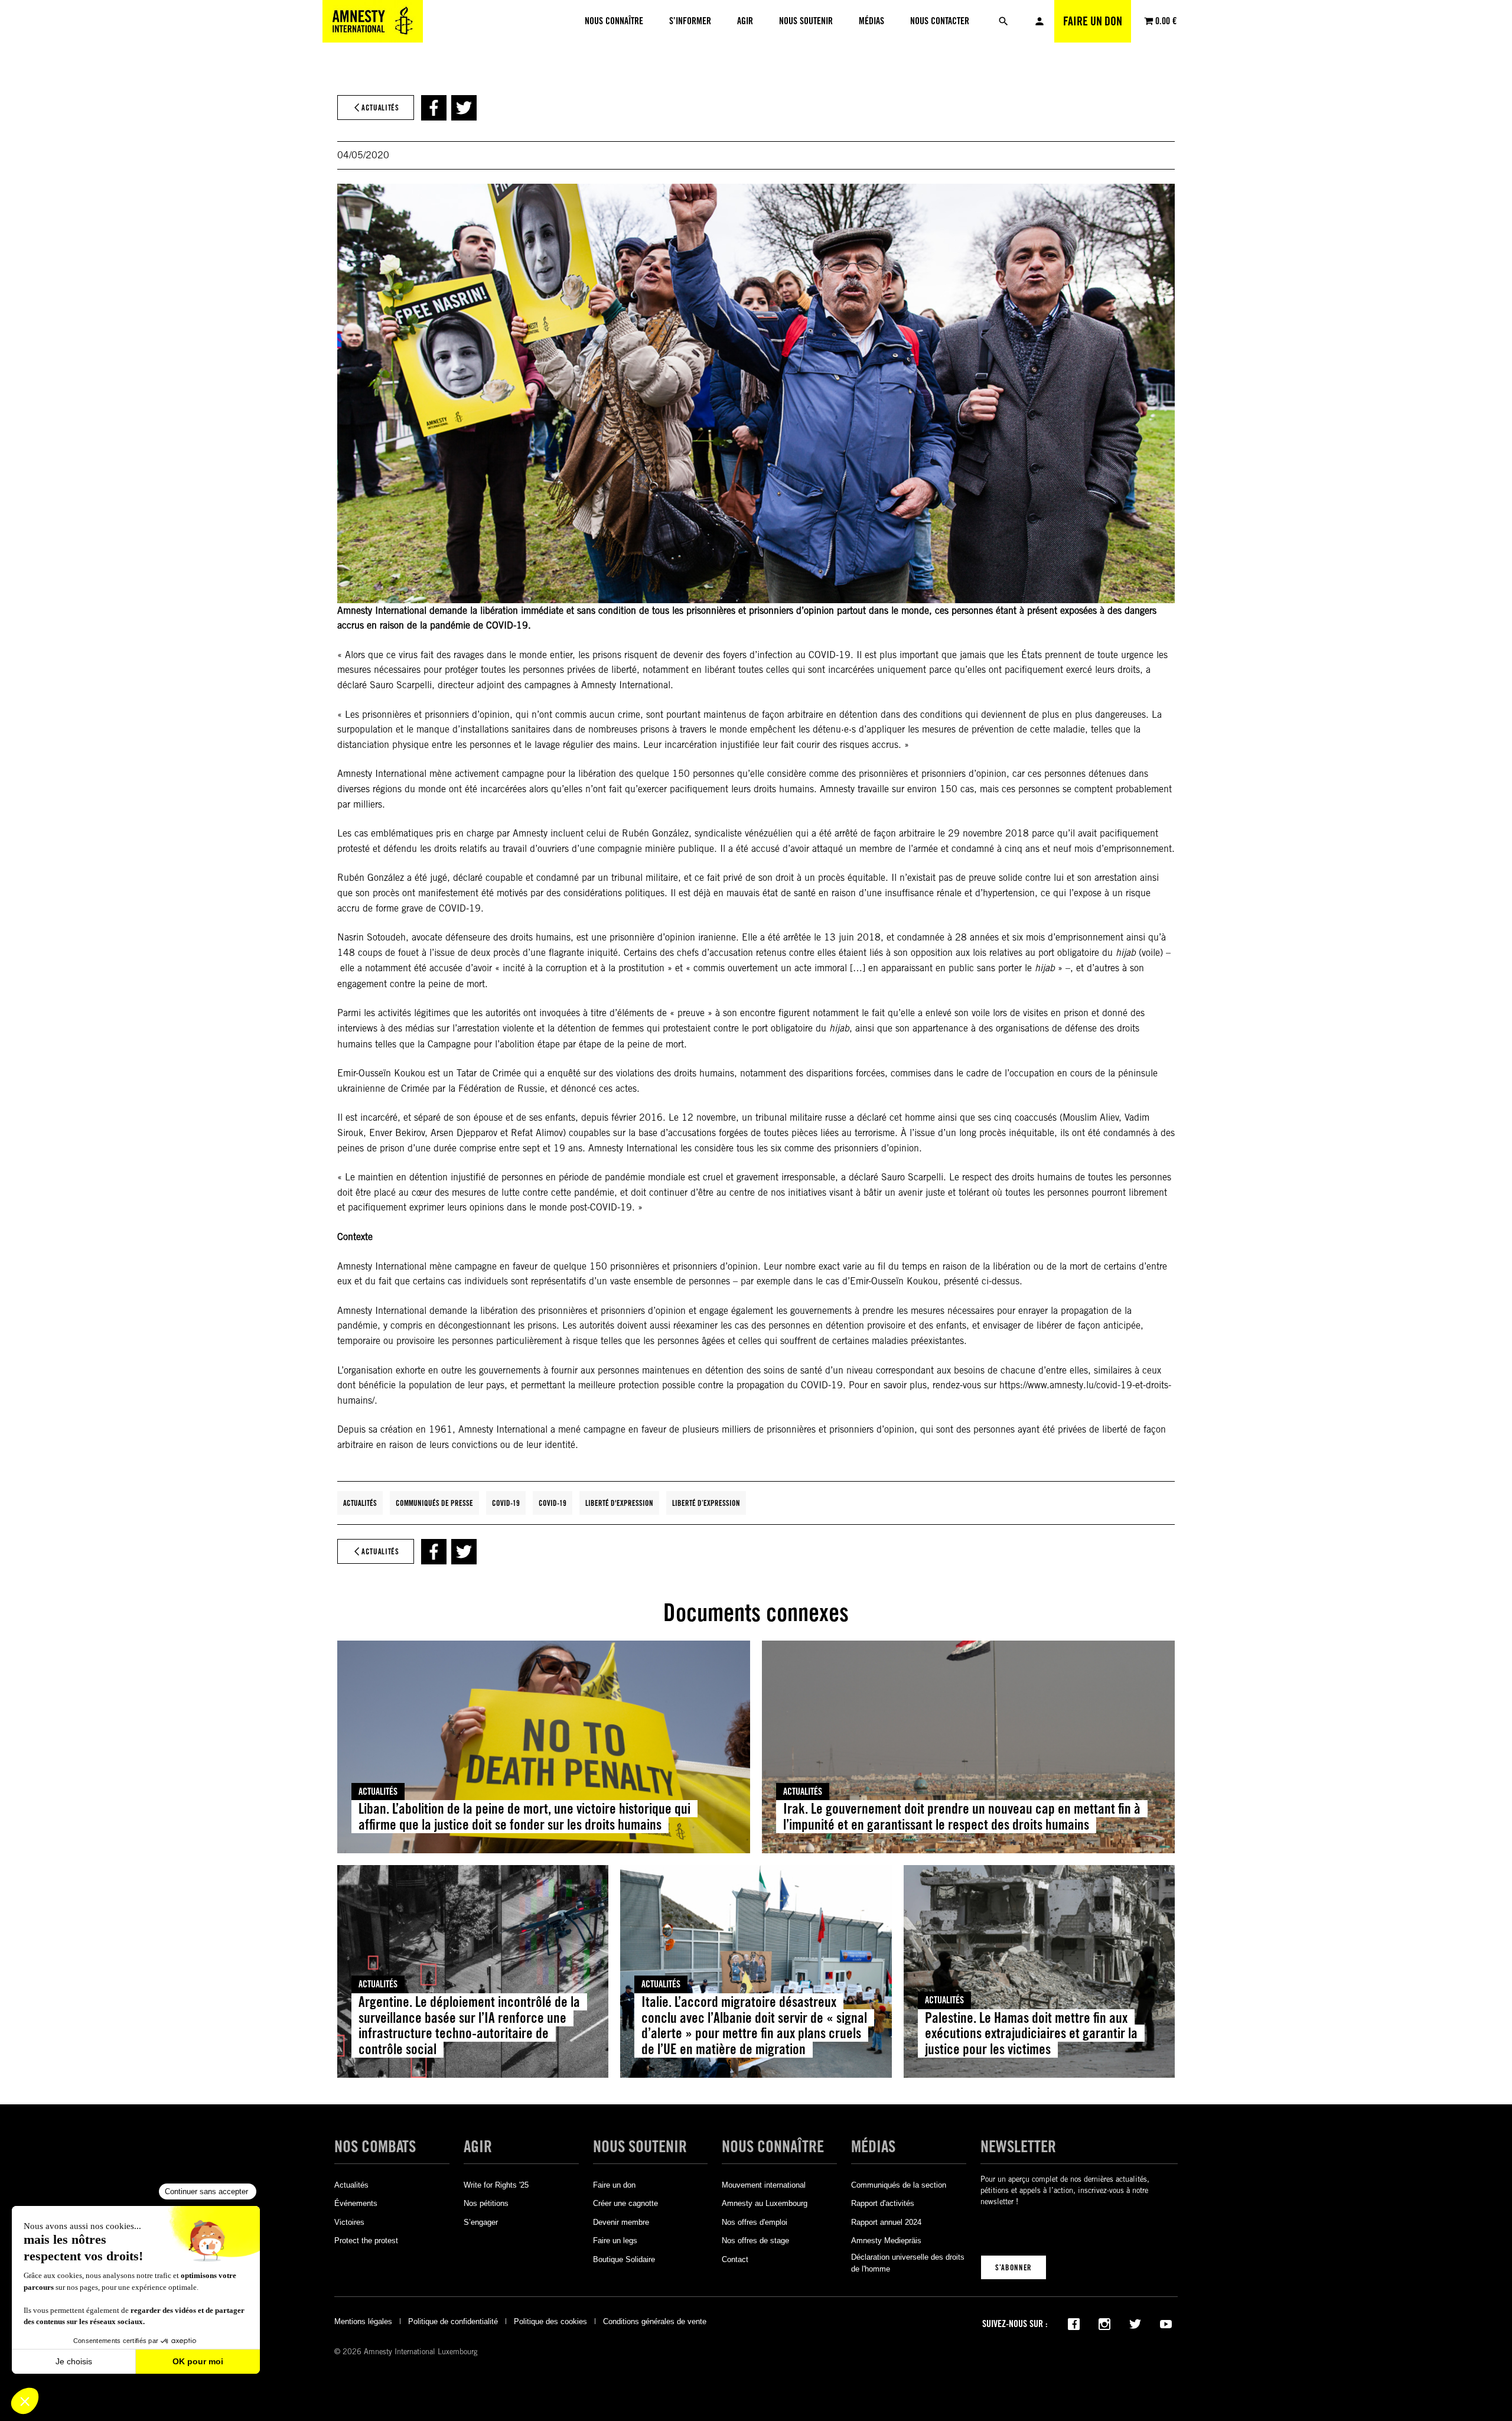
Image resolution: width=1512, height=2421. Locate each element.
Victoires (349, 2222)
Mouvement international (764, 2185)
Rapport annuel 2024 (886, 2222)
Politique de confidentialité (453, 2321)
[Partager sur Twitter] (464, 108)
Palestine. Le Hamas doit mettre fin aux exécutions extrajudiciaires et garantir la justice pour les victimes (1031, 2034)
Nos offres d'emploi (755, 2222)
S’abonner (1014, 2267)
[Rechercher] (1003, 21)
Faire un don (1093, 21)
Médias (873, 2147)
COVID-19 (506, 1503)
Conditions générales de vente (655, 2321)
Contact (735, 2259)
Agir (478, 2147)
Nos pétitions (486, 2203)
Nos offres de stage (755, 2241)
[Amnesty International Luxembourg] (373, 21)
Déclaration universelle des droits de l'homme (908, 2263)
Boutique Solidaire (624, 2259)
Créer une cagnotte (625, 2203)
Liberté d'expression (619, 1503)
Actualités (360, 1503)
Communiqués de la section (899, 2185)
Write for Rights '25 (496, 2185)
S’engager (481, 2222)
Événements (356, 2203)
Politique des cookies (550, 2321)
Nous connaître (773, 2147)
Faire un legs (615, 2241)
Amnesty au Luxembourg (765, 2203)
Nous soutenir (640, 2147)
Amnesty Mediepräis (886, 2241)
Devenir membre (621, 2222)
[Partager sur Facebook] (434, 108)
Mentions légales (363, 2321)
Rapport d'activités (883, 2203)
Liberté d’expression (706, 1503)
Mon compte (1039, 21)
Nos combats (375, 2147)
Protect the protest (366, 2241)
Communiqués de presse (434, 1503)
